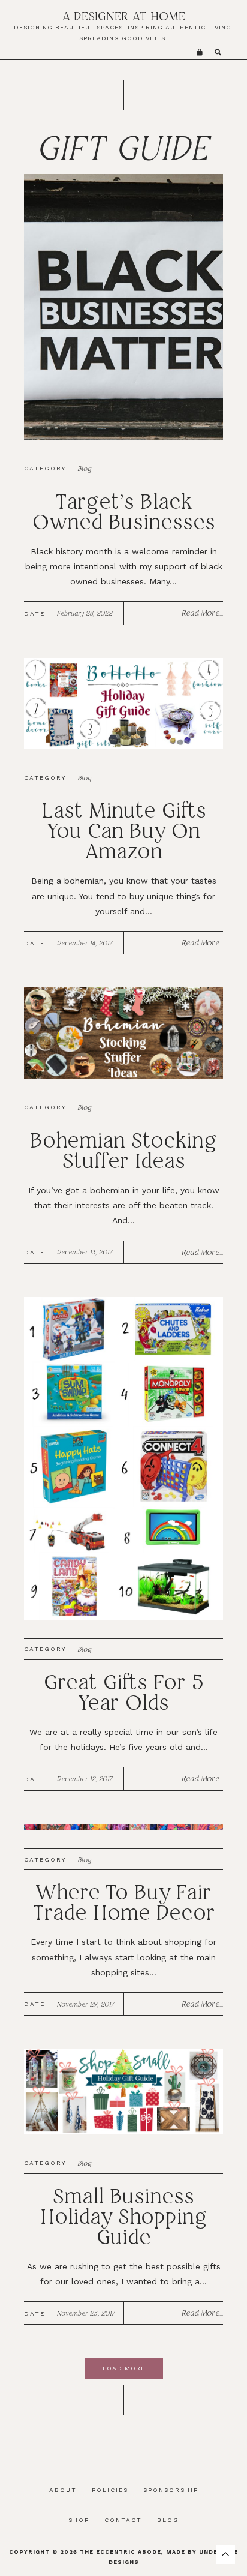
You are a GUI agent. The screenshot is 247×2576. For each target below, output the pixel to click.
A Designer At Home (124, 16)
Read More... (202, 613)
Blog (85, 469)
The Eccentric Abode (121, 2552)
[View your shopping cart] (200, 52)
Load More (124, 2368)
